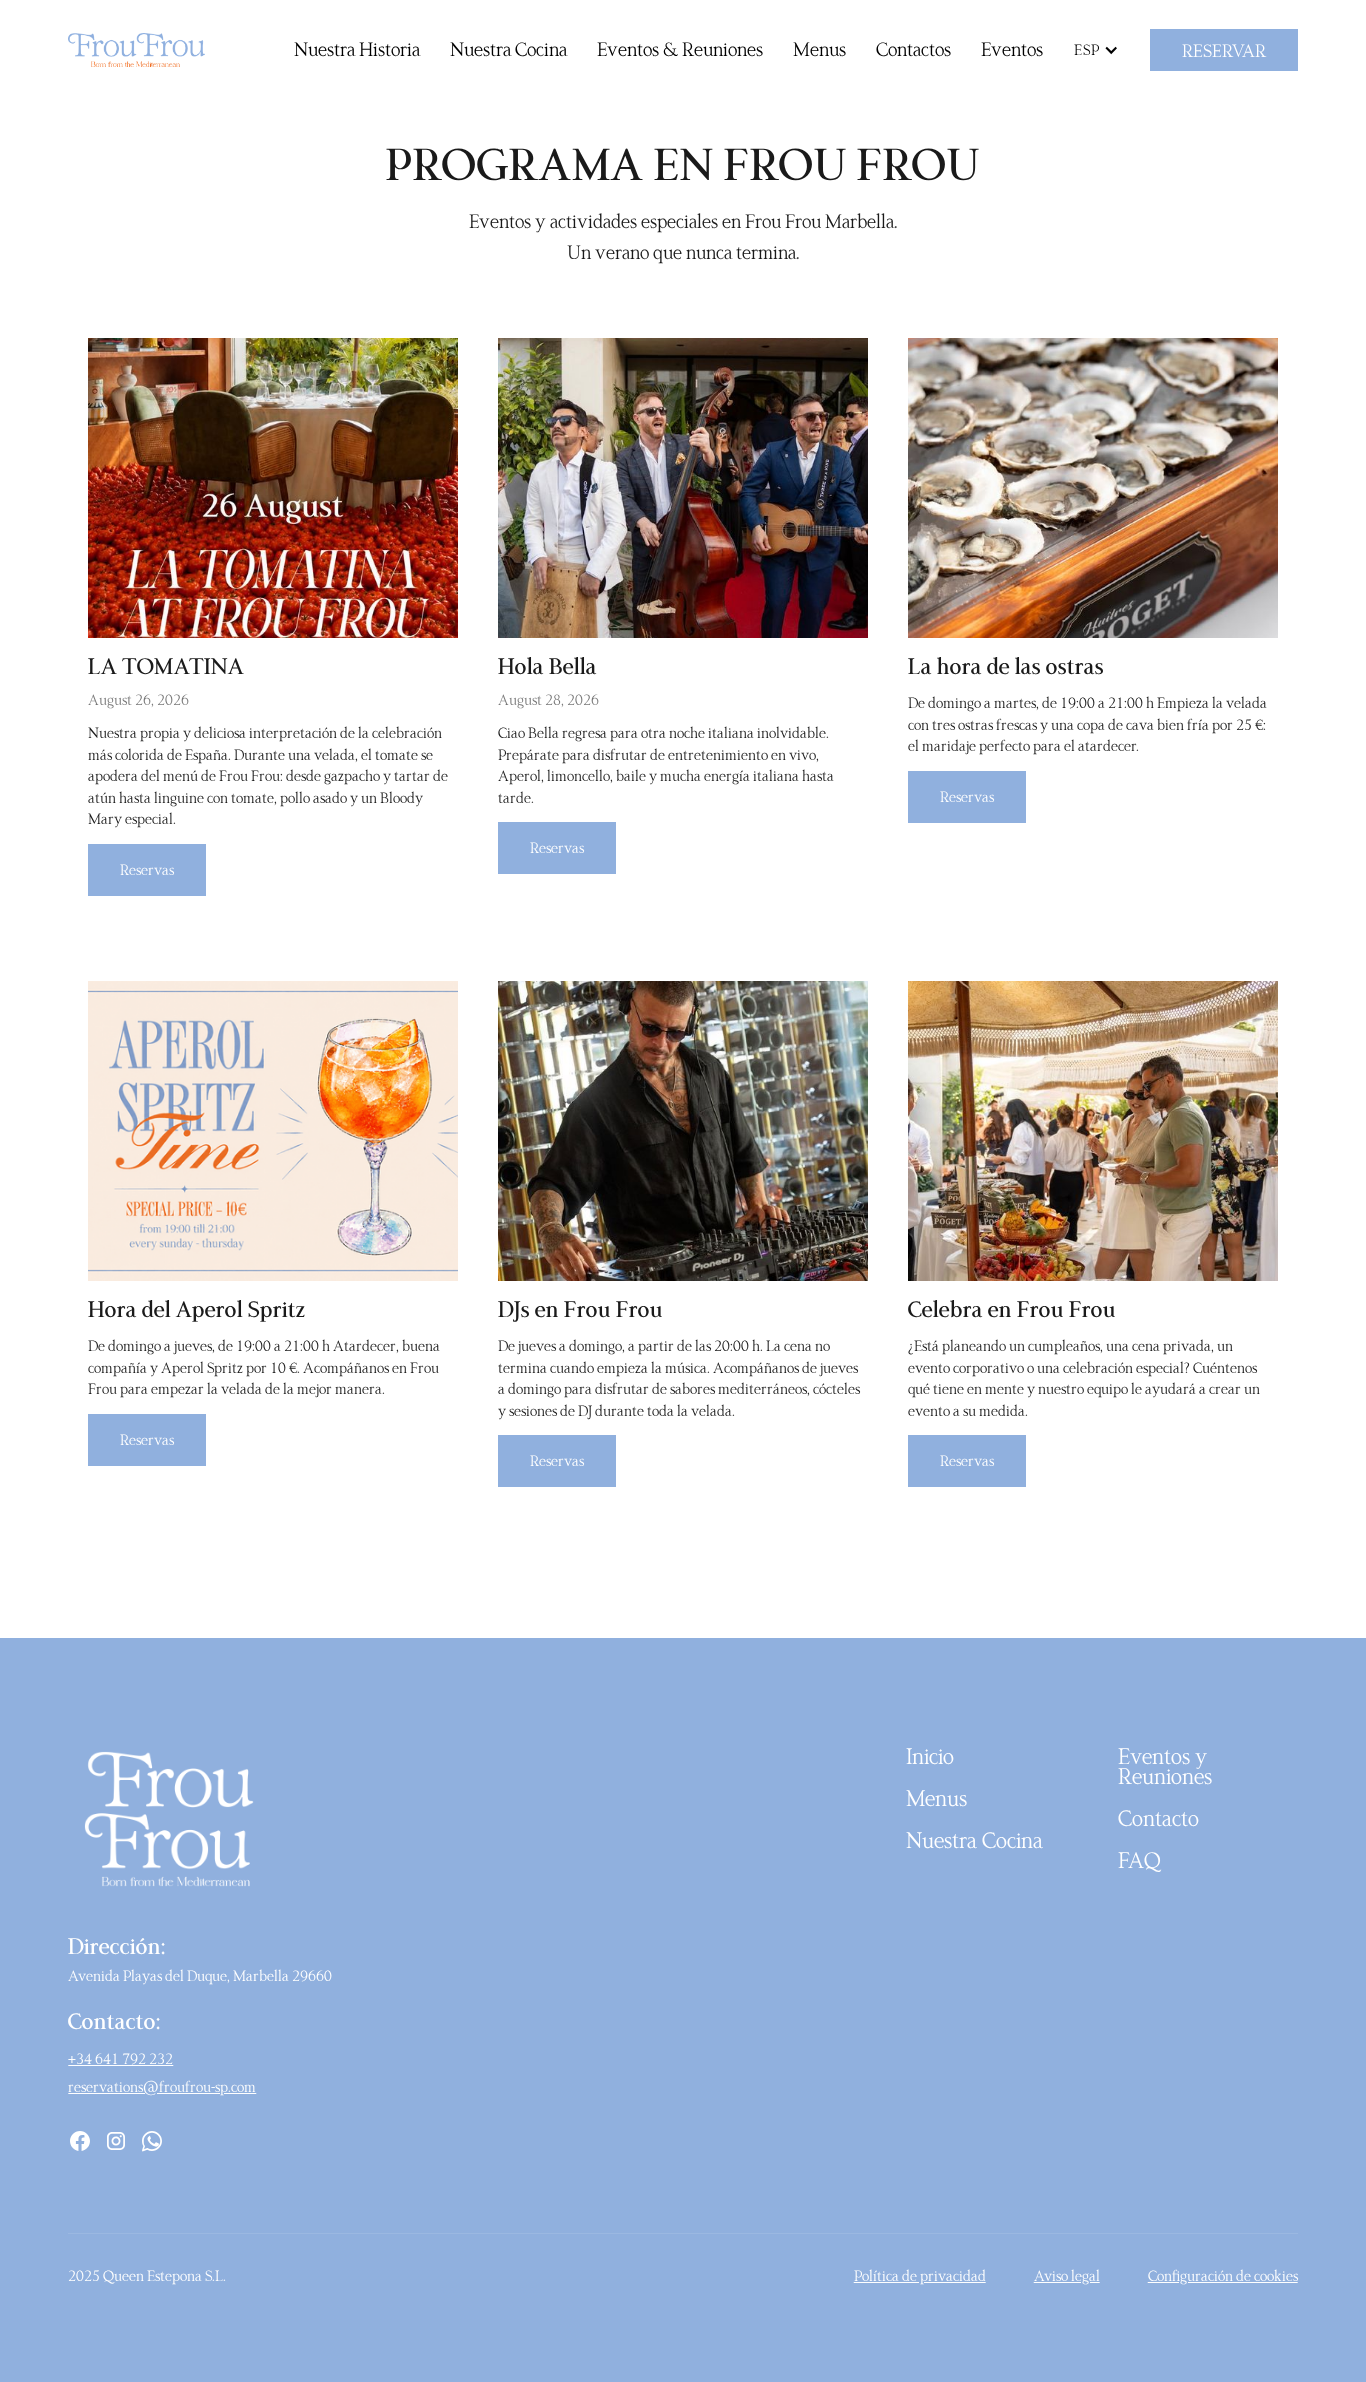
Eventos (1012, 49)
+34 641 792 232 (120, 2058)
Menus (819, 49)
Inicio (930, 1756)
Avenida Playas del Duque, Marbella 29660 (200, 1975)
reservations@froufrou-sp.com (162, 2086)
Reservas (147, 869)
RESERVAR (1224, 50)
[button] (1101, 49)
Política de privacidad (920, 2275)
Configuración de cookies (1223, 2275)
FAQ (1139, 1860)
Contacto (1158, 1818)
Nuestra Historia (357, 49)
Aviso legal (1067, 2275)
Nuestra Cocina (508, 49)
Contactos (913, 49)
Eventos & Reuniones (680, 49)
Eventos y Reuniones (1165, 1766)
